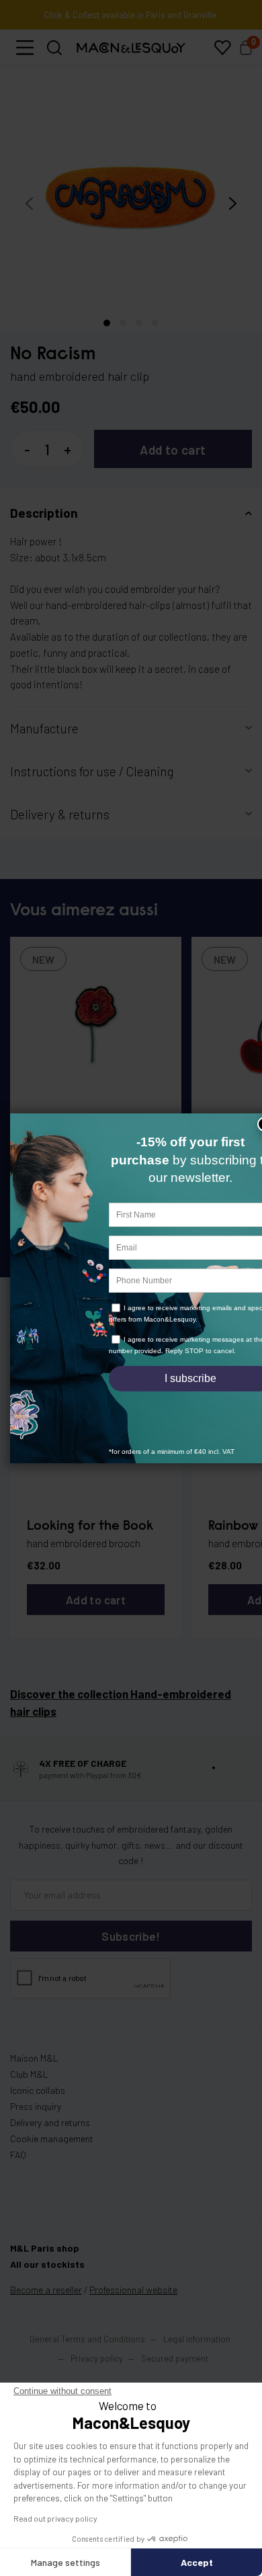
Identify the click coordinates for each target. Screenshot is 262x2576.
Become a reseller (46, 2290)
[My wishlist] (222, 48)
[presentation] (29, 203)
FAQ (18, 2155)
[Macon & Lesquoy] (131, 48)
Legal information (197, 2339)
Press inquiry (36, 2106)
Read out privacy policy (55, 2518)
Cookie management (52, 2138)
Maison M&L (34, 2058)
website (133, 2290)
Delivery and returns (50, 2122)
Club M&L (29, 2074)
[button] (25, 48)
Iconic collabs (38, 2090)
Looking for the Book (90, 1526)
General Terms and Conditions (87, 2339)
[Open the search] (55, 48)
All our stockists (47, 2264)
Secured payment (175, 2358)
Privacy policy (97, 2358)
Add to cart (173, 450)
